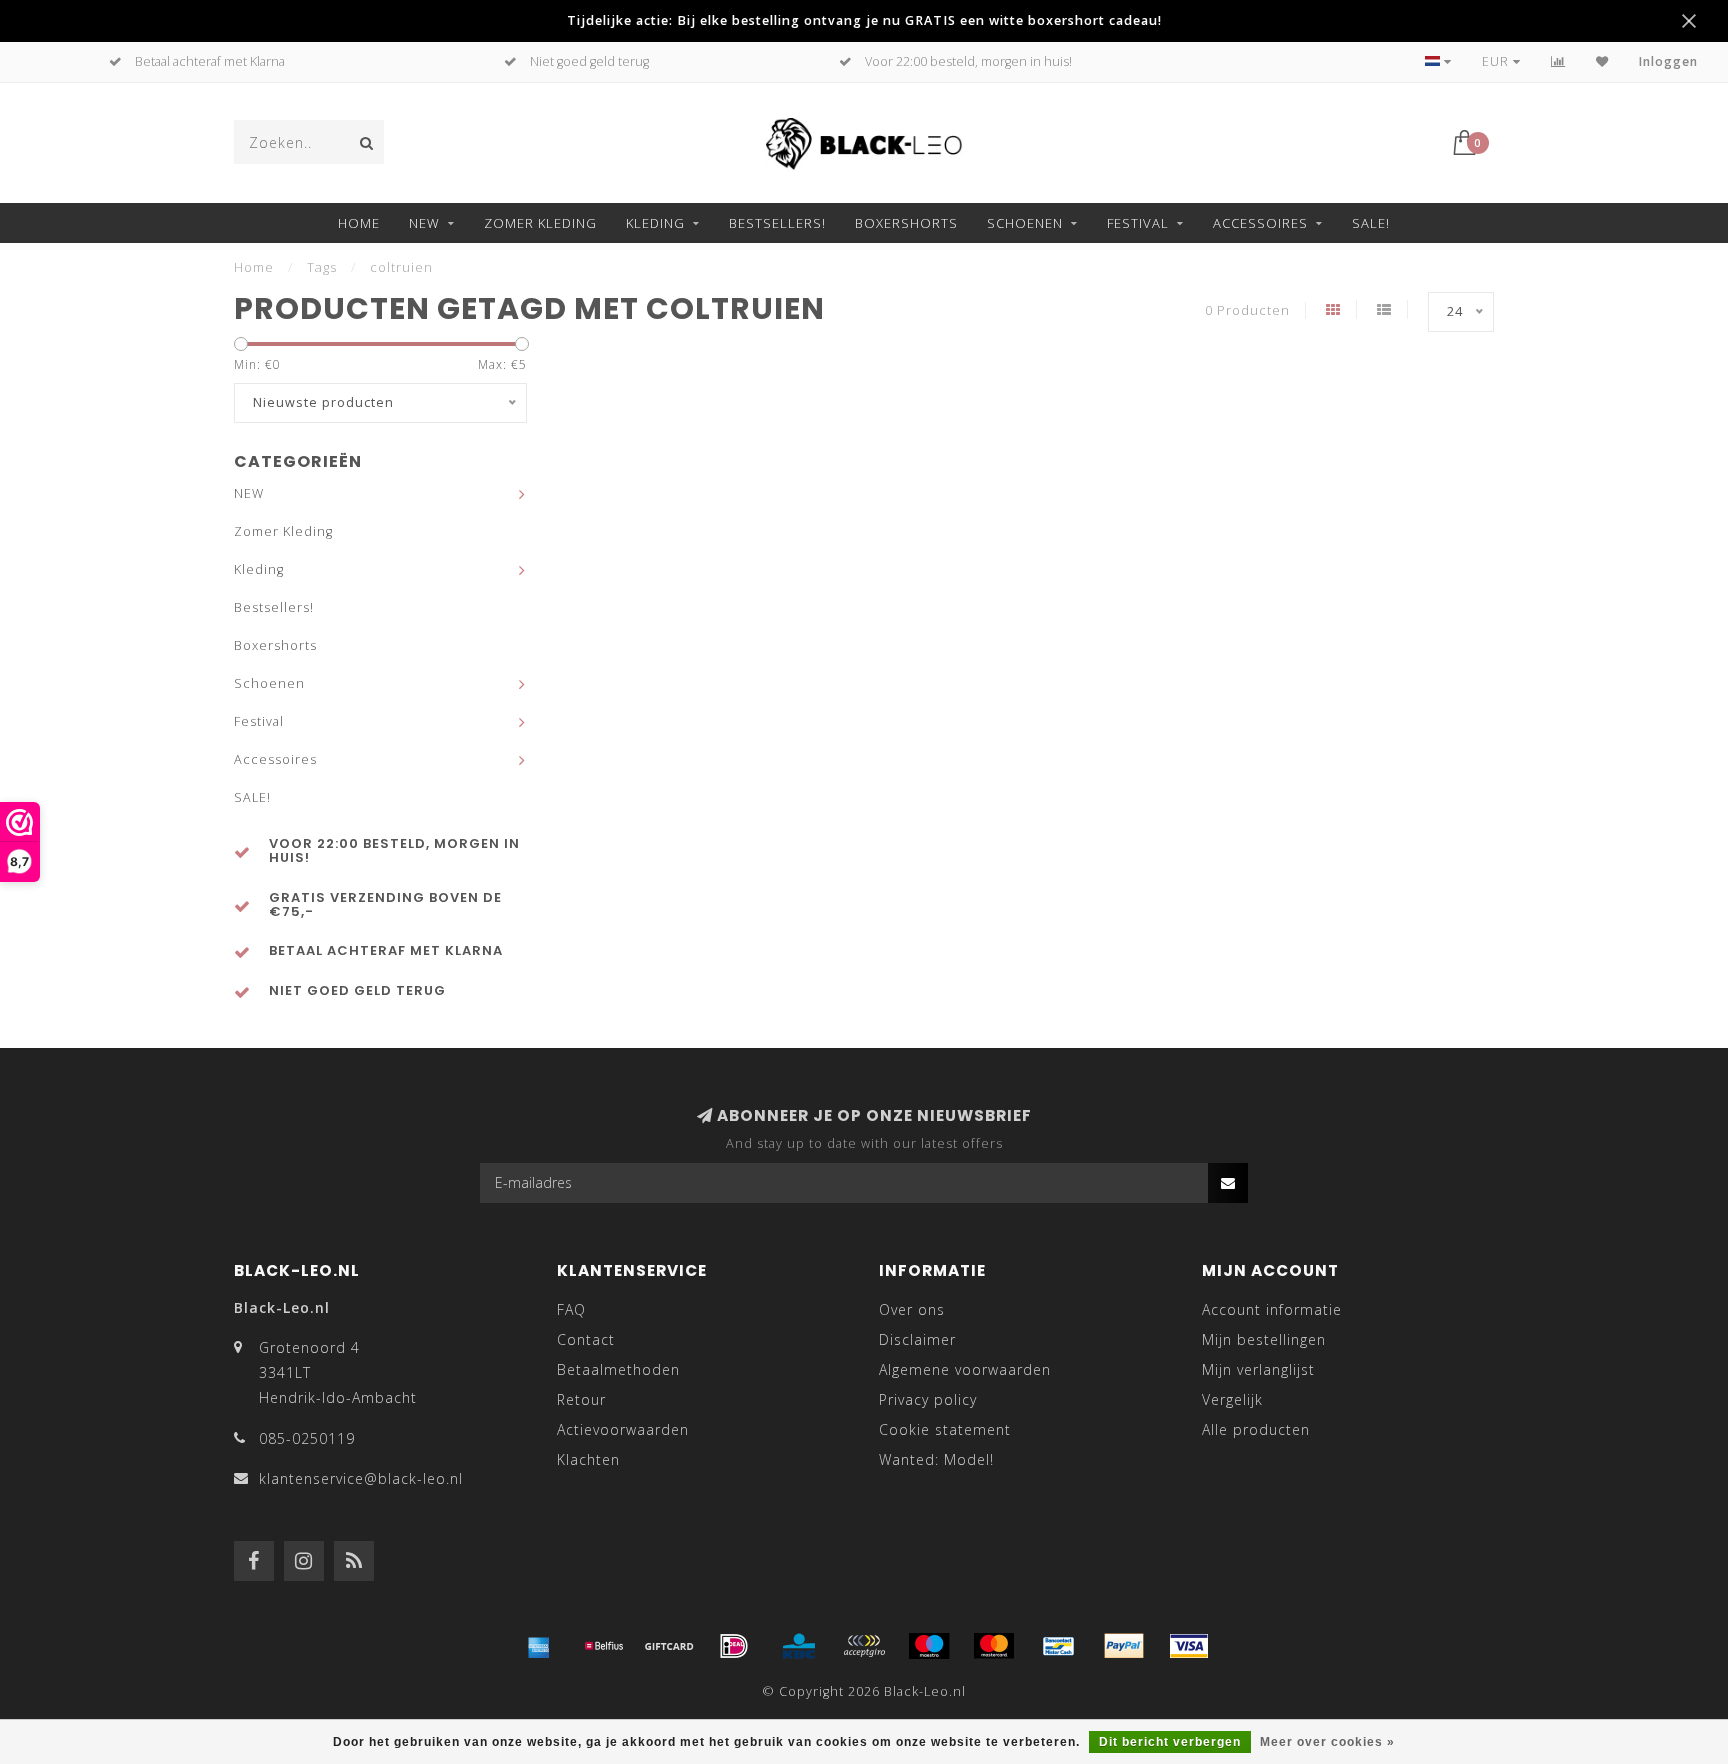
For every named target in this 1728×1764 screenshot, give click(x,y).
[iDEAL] (734, 1646)
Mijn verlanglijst (1258, 1369)
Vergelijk (1232, 1399)
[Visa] (1189, 1646)
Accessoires (1260, 223)
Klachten (588, 1459)
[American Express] (539, 1646)
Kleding (655, 223)
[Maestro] (929, 1646)
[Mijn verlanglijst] (1602, 61)
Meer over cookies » (1327, 1742)
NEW (424, 223)
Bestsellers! (777, 223)
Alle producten (1256, 1429)
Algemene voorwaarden (965, 1369)
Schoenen (1025, 223)
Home (359, 223)
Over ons (912, 1309)
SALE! (1371, 223)
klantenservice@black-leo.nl (361, 1478)
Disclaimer (917, 1339)
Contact (586, 1339)
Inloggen (1668, 61)
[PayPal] (1124, 1646)
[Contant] (669, 1646)
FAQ (571, 1309)
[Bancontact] (1059, 1646)
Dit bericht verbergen (1170, 1742)
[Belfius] (604, 1646)
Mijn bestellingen (1264, 1339)
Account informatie (1272, 1309)
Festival (1138, 223)
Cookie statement (945, 1429)
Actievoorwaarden (623, 1429)
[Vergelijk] (1558, 61)
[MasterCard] (994, 1646)
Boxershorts (906, 223)
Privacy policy (928, 1399)
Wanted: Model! (936, 1459)
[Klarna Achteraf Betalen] (864, 1646)
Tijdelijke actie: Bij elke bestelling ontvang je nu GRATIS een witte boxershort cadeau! (864, 20)
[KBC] (799, 1646)
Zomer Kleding (540, 223)
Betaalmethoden (618, 1369)
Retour (581, 1399)
